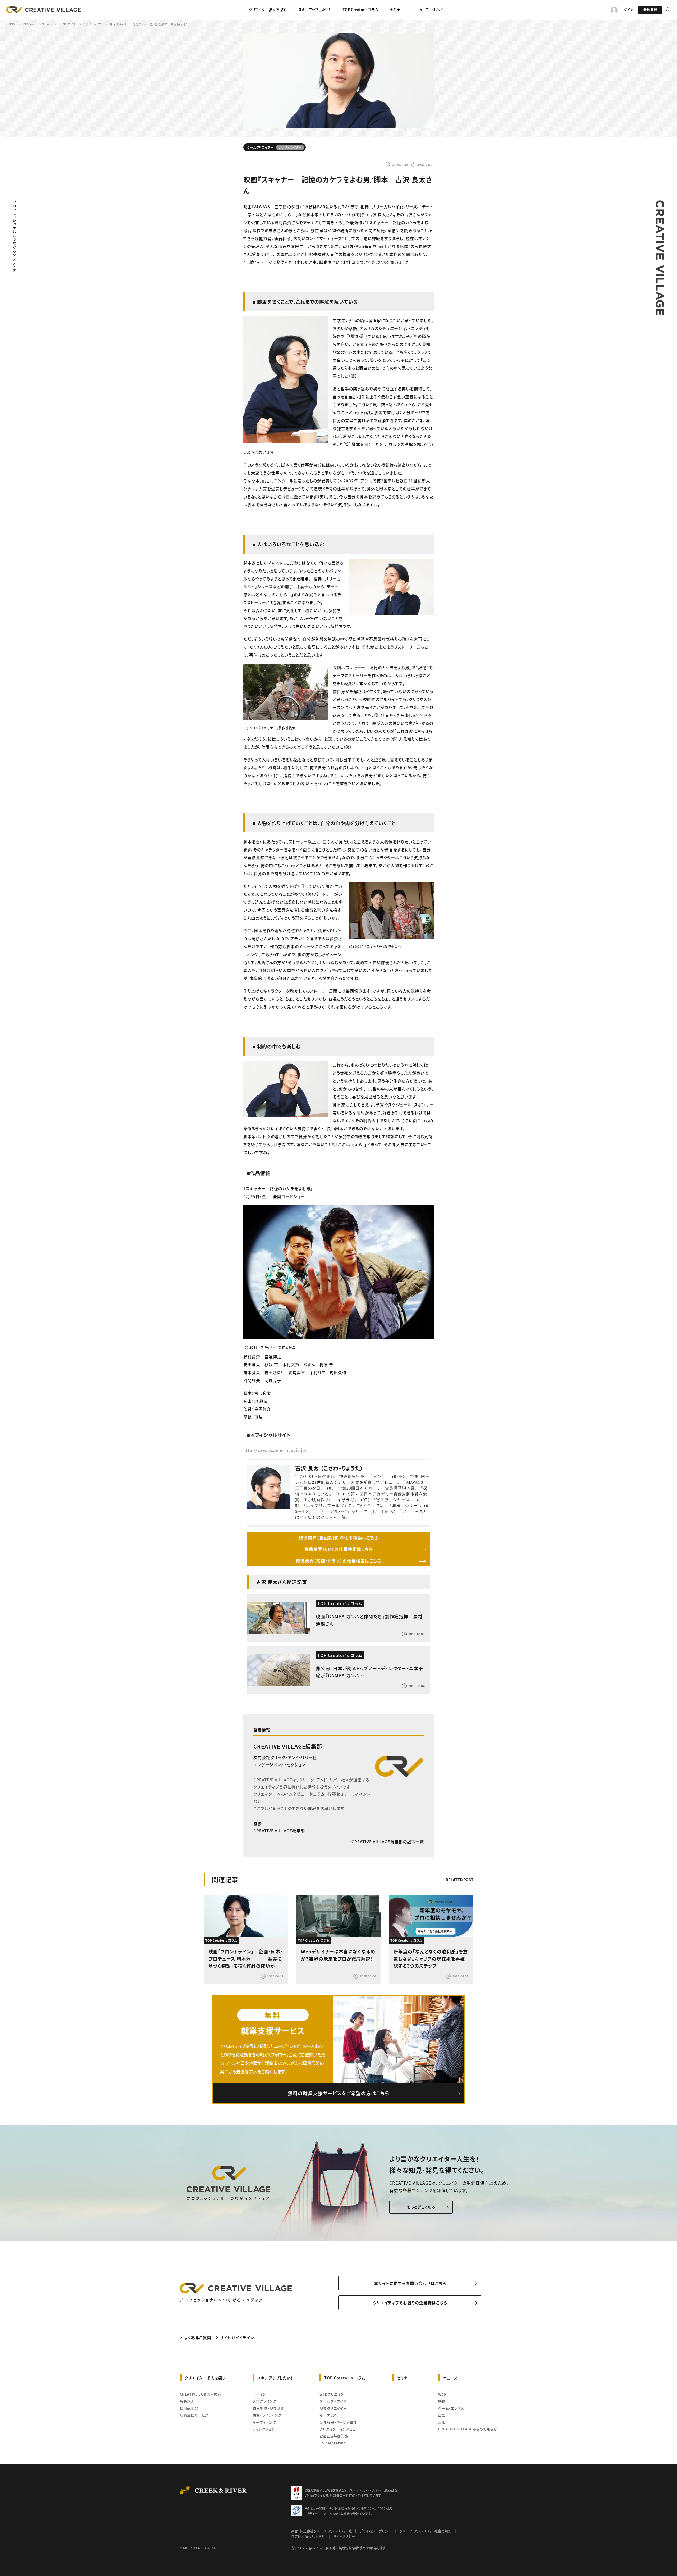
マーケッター (330, 2415)
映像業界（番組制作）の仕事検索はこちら (338, 1537)
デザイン (259, 2394)
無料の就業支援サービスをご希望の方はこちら (338, 2093)
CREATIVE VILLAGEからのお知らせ (468, 2429)
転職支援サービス (194, 2415)
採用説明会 (189, 2408)
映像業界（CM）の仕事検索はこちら (339, 1549)
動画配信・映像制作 (268, 2408)
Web (442, 2394)
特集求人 (187, 2401)
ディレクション (264, 2429)
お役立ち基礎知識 (334, 2436)
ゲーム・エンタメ (451, 2408)
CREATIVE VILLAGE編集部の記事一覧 (388, 1842)
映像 (442, 2401)
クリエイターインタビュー (340, 2429)
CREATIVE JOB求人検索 (201, 2394)
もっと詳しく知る (421, 2207)
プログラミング (264, 2401)
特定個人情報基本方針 (308, 2536)
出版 (442, 2422)
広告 (442, 2415)
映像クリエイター (333, 2408)
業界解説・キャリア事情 (338, 2422)
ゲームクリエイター (335, 2401)
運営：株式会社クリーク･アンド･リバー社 (321, 2531)
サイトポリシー (344, 2536)
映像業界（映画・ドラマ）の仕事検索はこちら (338, 1561)
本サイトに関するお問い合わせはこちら (410, 2283)
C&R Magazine (333, 2443)
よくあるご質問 (198, 2337)
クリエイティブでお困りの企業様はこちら (410, 2303)
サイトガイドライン (237, 2337)
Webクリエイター (333, 2394)
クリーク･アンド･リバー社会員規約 (425, 2531)
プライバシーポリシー (376, 2531)
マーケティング (264, 2422)
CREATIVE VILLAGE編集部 (288, 1746)
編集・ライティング (267, 2415)
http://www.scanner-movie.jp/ (275, 1450)
